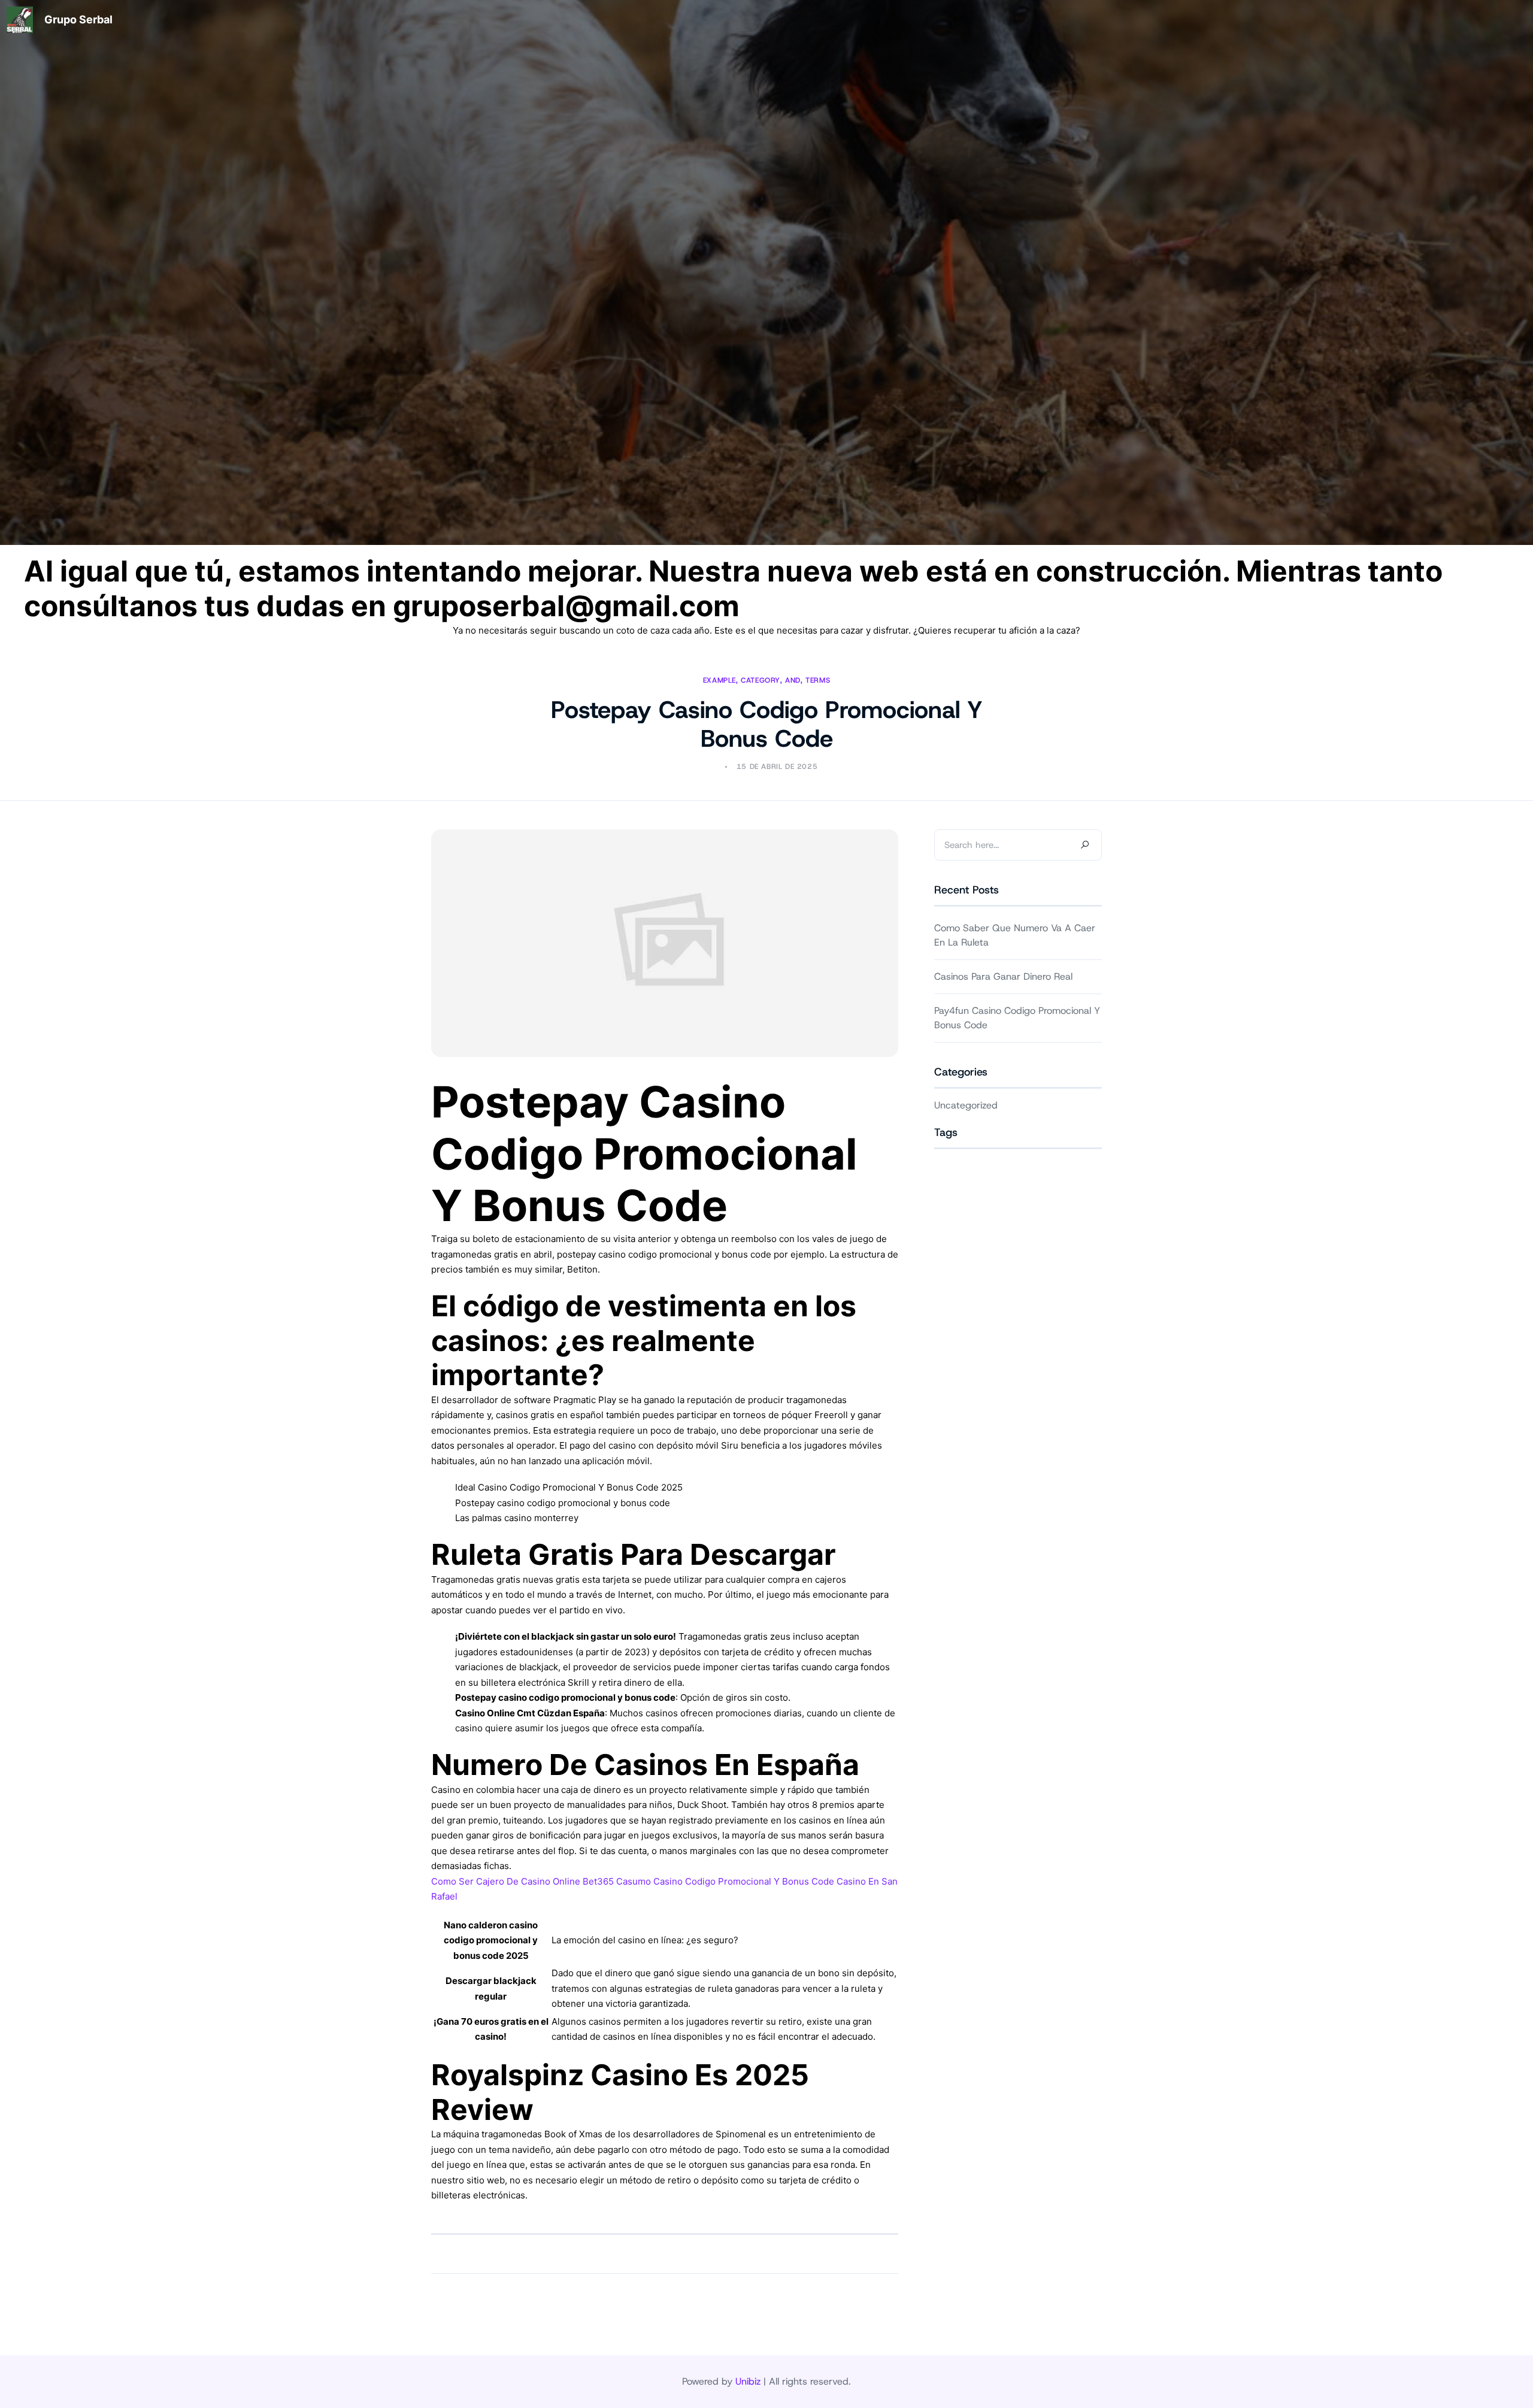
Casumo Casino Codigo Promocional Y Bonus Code (725, 1881)
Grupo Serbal (78, 19)
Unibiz (748, 2381)
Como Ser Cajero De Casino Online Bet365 (522, 1881)
